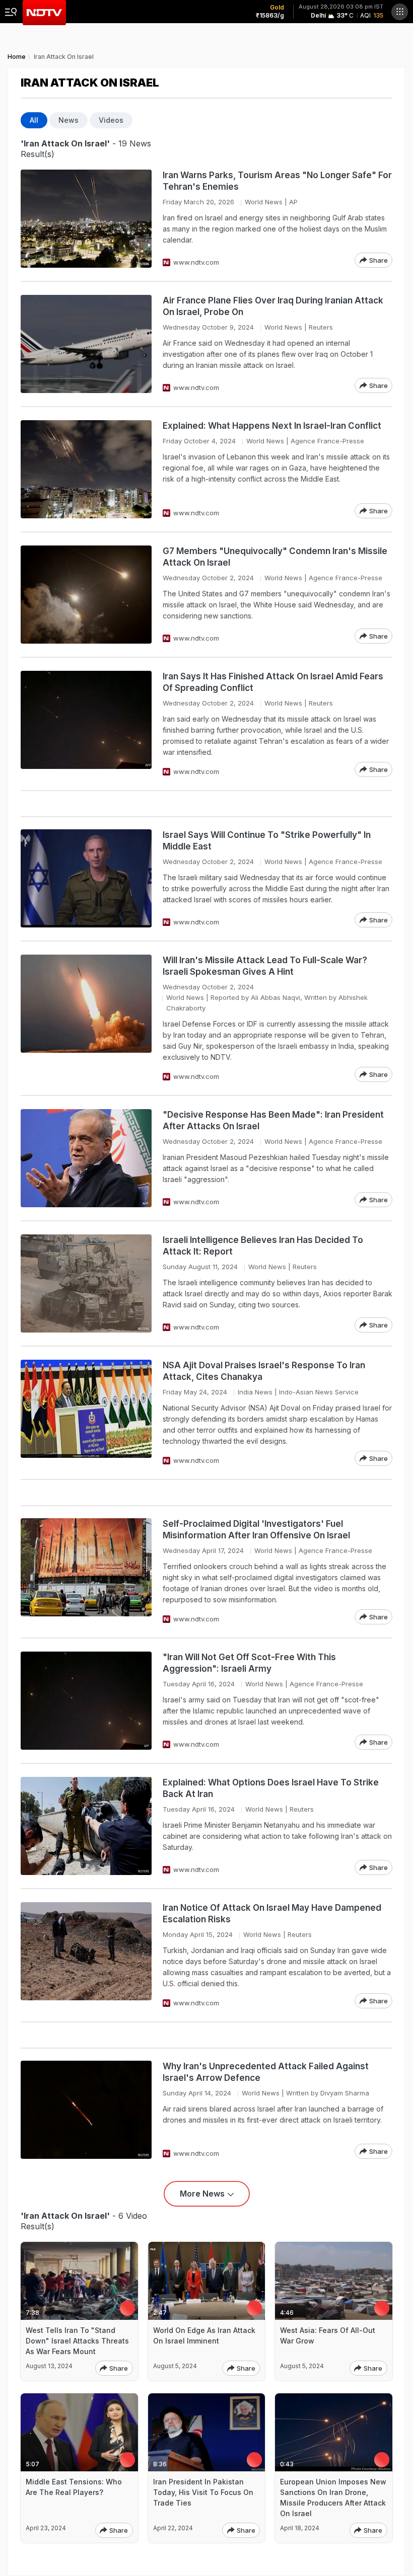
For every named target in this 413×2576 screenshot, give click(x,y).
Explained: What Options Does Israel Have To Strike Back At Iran (271, 1788)
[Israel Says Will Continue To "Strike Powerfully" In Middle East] (86, 878)
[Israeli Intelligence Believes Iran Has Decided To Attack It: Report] (86, 1283)
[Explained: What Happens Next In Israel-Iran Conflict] (86, 469)
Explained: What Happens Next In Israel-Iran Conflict (272, 426)
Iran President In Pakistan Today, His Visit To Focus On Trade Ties (203, 2492)
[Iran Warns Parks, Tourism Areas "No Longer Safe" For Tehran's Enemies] (86, 219)
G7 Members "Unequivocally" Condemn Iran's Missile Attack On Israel (275, 557)
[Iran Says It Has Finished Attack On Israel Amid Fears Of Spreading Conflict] (86, 724)
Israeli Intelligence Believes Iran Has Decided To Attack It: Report (263, 1246)
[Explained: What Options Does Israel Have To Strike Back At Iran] (86, 1826)
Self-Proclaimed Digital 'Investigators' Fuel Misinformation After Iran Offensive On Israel (256, 1530)
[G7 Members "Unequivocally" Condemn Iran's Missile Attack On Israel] (86, 595)
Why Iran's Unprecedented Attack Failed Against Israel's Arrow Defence (266, 2072)
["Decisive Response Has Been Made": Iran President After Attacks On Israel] (86, 1158)
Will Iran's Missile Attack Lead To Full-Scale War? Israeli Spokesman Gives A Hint (265, 966)
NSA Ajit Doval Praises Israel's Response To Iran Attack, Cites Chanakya (264, 1371)
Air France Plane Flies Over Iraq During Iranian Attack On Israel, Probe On (273, 306)
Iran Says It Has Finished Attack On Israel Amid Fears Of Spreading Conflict (273, 682)
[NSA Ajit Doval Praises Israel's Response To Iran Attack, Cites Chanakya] (86, 1413)
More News (202, 2194)
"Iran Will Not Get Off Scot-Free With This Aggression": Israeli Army (249, 1663)
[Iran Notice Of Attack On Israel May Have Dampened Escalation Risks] (86, 1955)
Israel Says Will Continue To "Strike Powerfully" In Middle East (267, 841)
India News (255, 1392)
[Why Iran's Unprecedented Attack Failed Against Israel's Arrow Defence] (86, 2110)
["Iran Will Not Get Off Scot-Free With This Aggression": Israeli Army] (86, 1701)
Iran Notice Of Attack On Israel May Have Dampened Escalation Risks (272, 1914)
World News (264, 202)
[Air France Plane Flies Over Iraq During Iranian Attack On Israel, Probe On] (86, 344)
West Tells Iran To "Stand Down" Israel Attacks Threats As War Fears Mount (77, 2341)
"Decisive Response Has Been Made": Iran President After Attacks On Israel (273, 1120)
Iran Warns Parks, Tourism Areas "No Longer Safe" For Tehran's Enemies (277, 181)
